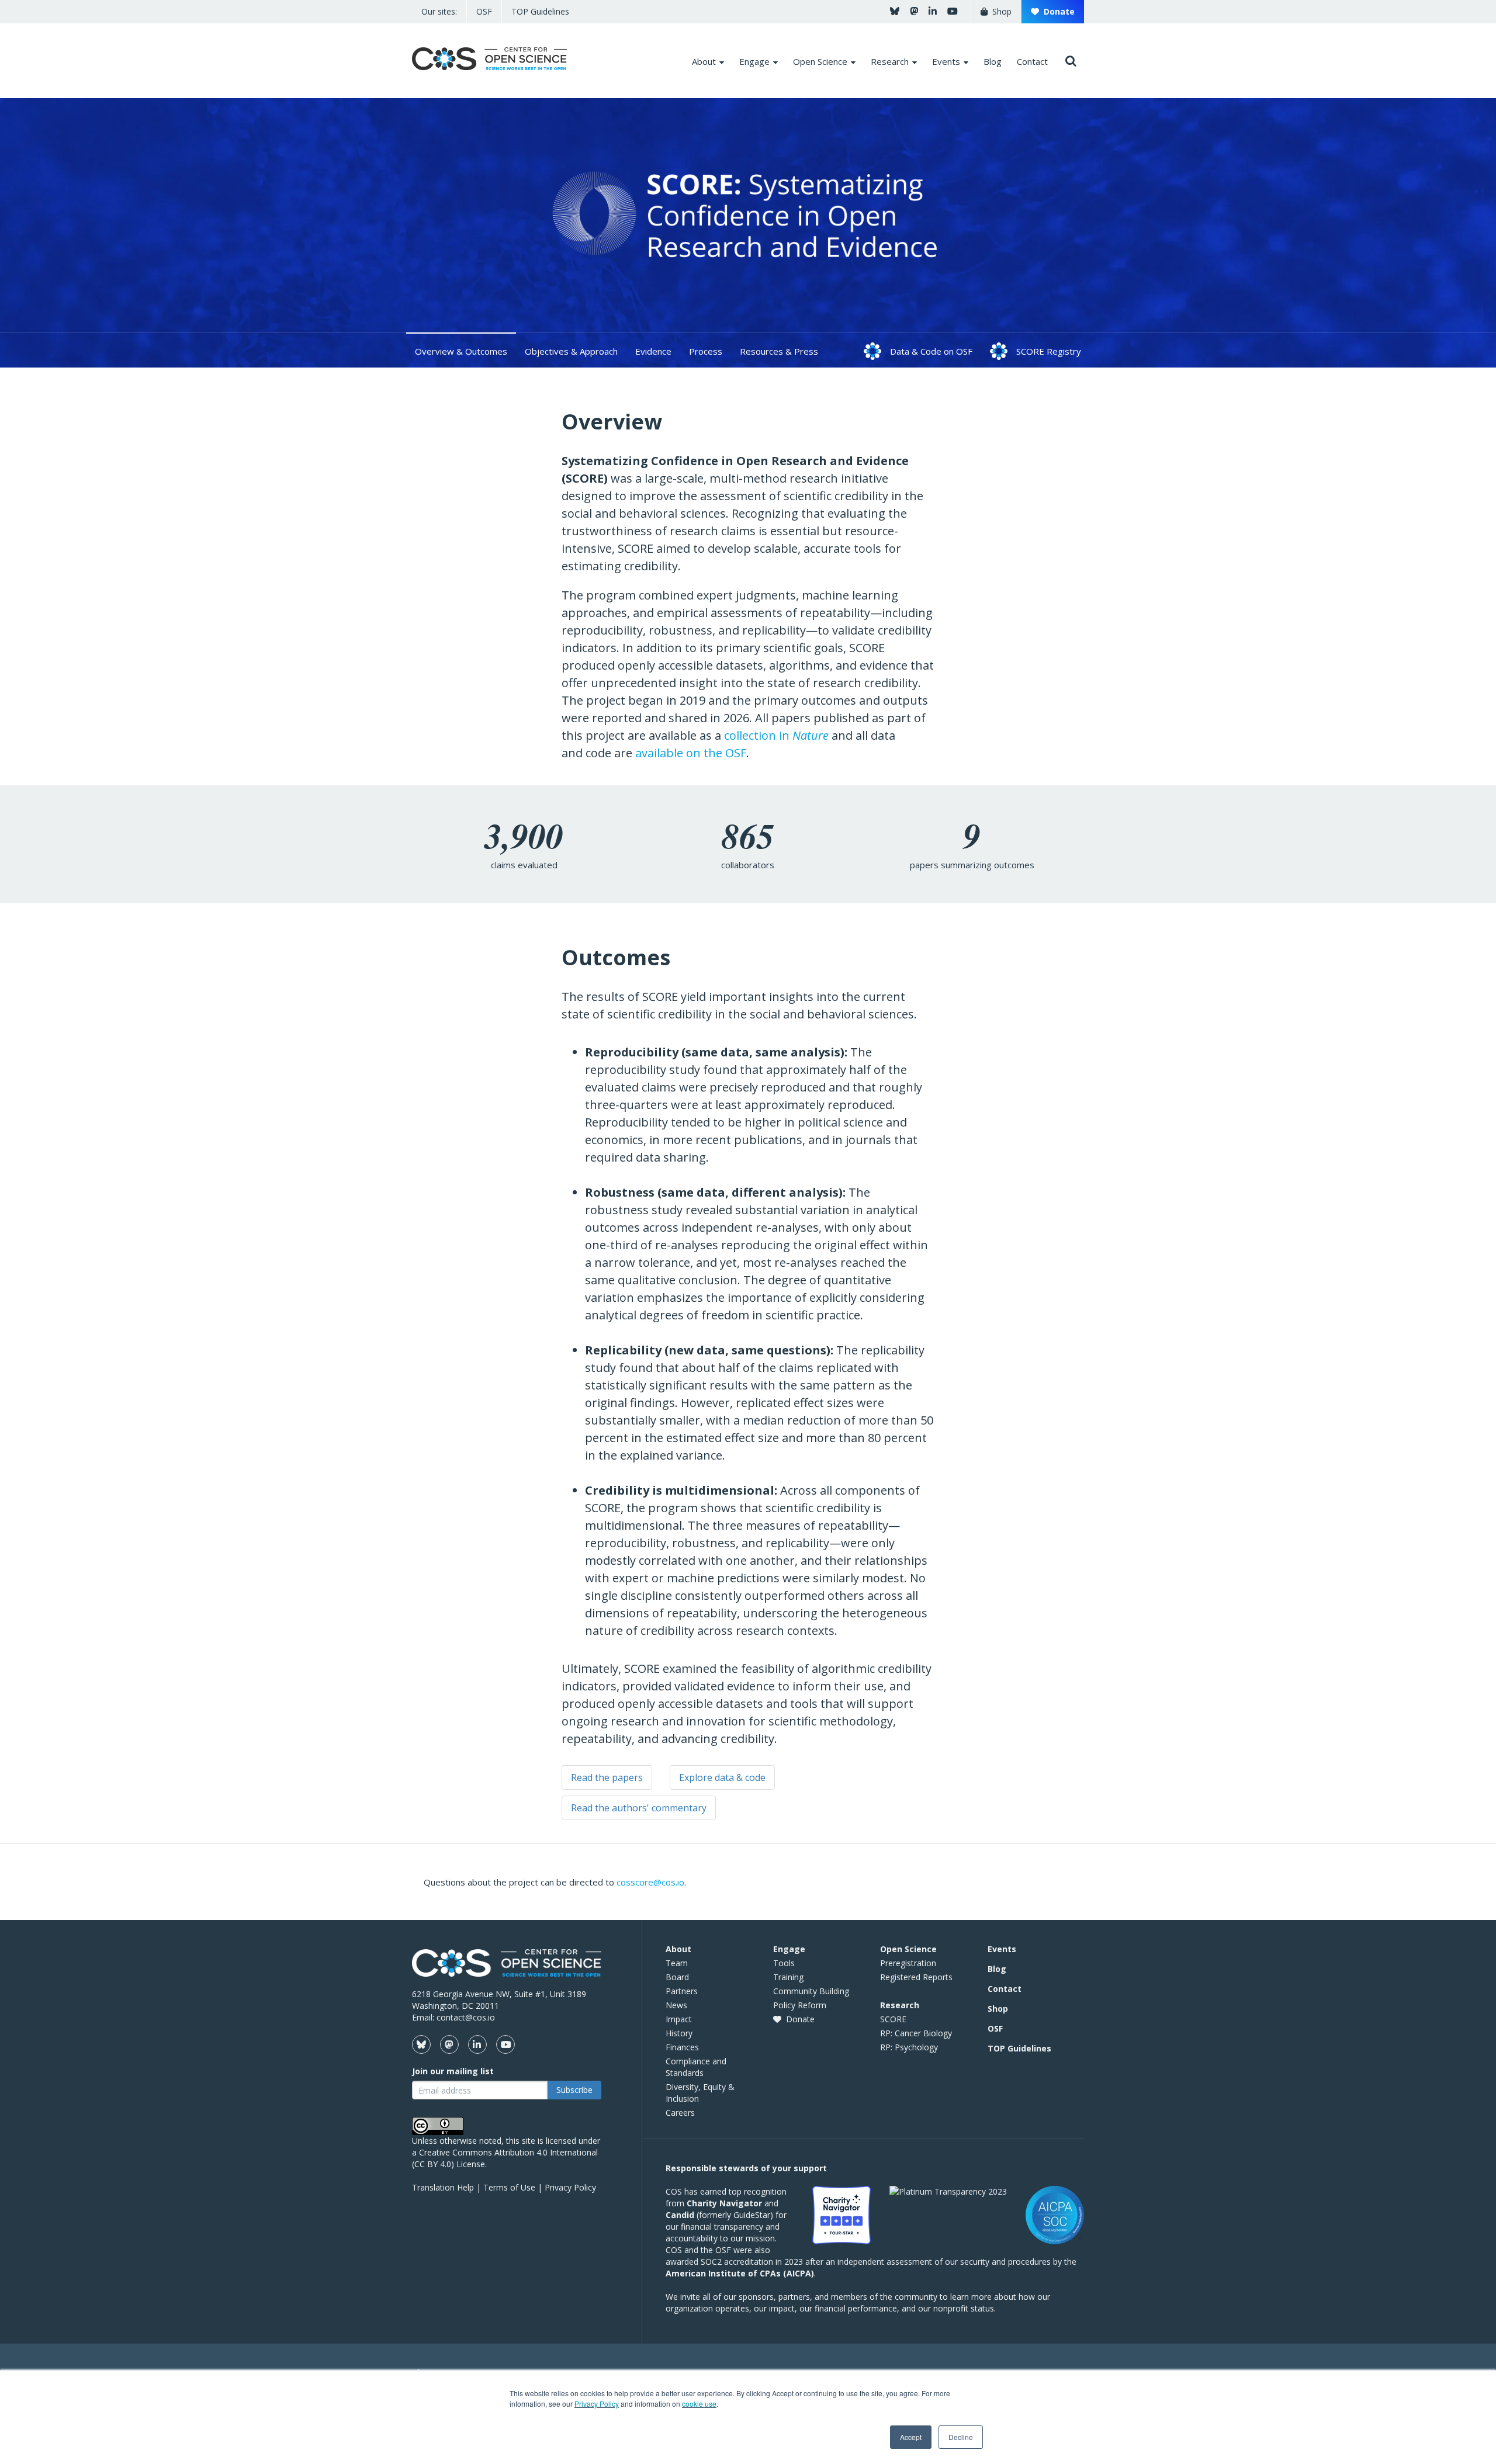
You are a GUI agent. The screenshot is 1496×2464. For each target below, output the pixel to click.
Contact (1005, 1989)
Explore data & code (722, 1777)
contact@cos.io (466, 2017)
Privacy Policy (597, 2404)
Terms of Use (509, 2187)
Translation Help (443, 2187)
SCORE (893, 2019)
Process (706, 351)
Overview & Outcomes (461, 351)
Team (677, 1963)
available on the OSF (691, 753)
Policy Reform (800, 2005)
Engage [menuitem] (754, 61)
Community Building (811, 1991)
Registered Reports (916, 1977)
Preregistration (908, 1963)
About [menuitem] (704, 61)
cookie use (699, 2404)
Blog (997, 1969)
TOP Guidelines (540, 11)
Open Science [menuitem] (820, 61)
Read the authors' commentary (639, 1808)
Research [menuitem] (890, 61)
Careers (680, 2113)
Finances (682, 2047)
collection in (776, 735)
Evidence (653, 351)
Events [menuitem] (946, 61)
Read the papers (607, 1777)
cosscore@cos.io (650, 1882)
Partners (682, 1991)
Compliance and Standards (696, 2067)
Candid (680, 2215)
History (679, 2033)
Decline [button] (961, 2437)
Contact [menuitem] (1032, 61)
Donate (1057, 11)
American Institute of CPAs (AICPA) (740, 2273)
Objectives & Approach (571, 351)
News (676, 2005)
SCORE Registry (1049, 351)
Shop (1000, 11)
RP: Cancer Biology (916, 2033)
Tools (784, 1963)
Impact (679, 2019)
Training (788, 1977)
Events (1002, 1949)
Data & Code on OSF (931, 351)
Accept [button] (911, 2437)
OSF (484, 11)
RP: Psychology (909, 2047)
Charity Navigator (724, 2203)
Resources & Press (779, 351)
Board (677, 1977)
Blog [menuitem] (993, 61)
